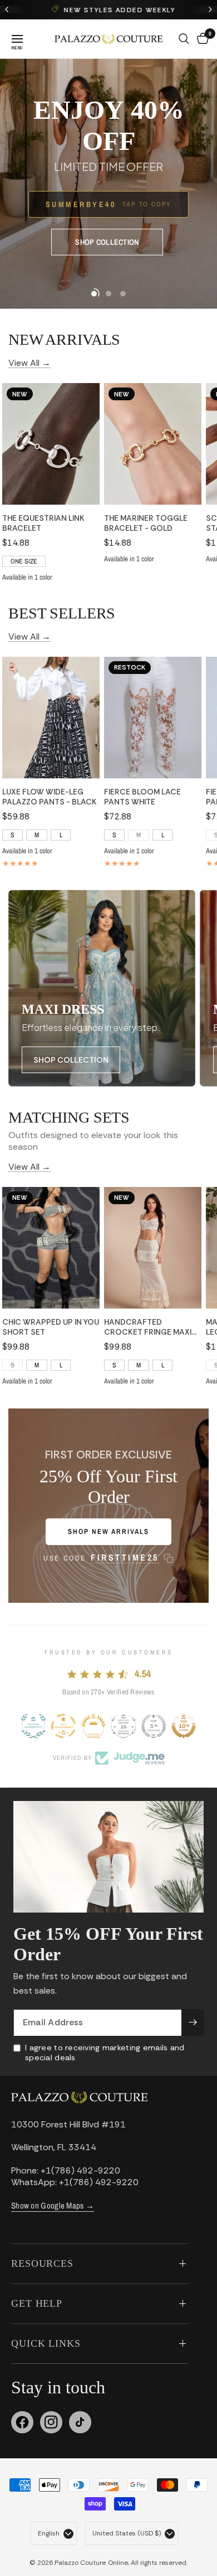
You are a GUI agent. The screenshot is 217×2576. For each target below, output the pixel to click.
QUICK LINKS (46, 2343)
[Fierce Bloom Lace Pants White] (153, 718)
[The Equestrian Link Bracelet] (51, 444)
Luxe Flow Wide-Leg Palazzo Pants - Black (50, 797)
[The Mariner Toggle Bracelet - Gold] (153, 444)
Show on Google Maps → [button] (53, 2205)
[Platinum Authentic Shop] (33, 1726)
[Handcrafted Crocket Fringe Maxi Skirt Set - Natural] (153, 1248)
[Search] (184, 39)
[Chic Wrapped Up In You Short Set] (51, 1248)
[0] (201, 39)
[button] (107, 242)
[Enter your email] (193, 2022)
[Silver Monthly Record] (124, 1726)
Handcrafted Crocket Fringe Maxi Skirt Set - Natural (148, 1327)
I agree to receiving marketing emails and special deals (105, 2052)
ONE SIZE (24, 561)
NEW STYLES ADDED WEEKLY (116, 10)
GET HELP (37, 2303)
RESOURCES (42, 2263)
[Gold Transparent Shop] (63, 1726)
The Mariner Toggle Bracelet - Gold (146, 523)
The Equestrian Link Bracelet (43, 523)
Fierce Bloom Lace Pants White (142, 797)
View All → (29, 362)
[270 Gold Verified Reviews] (93, 1726)
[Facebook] (22, 2422)
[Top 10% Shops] (184, 1726)
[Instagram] (51, 2422)
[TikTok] (80, 2422)
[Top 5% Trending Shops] (154, 1726)
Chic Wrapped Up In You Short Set (51, 1327)
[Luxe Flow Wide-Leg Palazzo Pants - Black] (51, 718)
